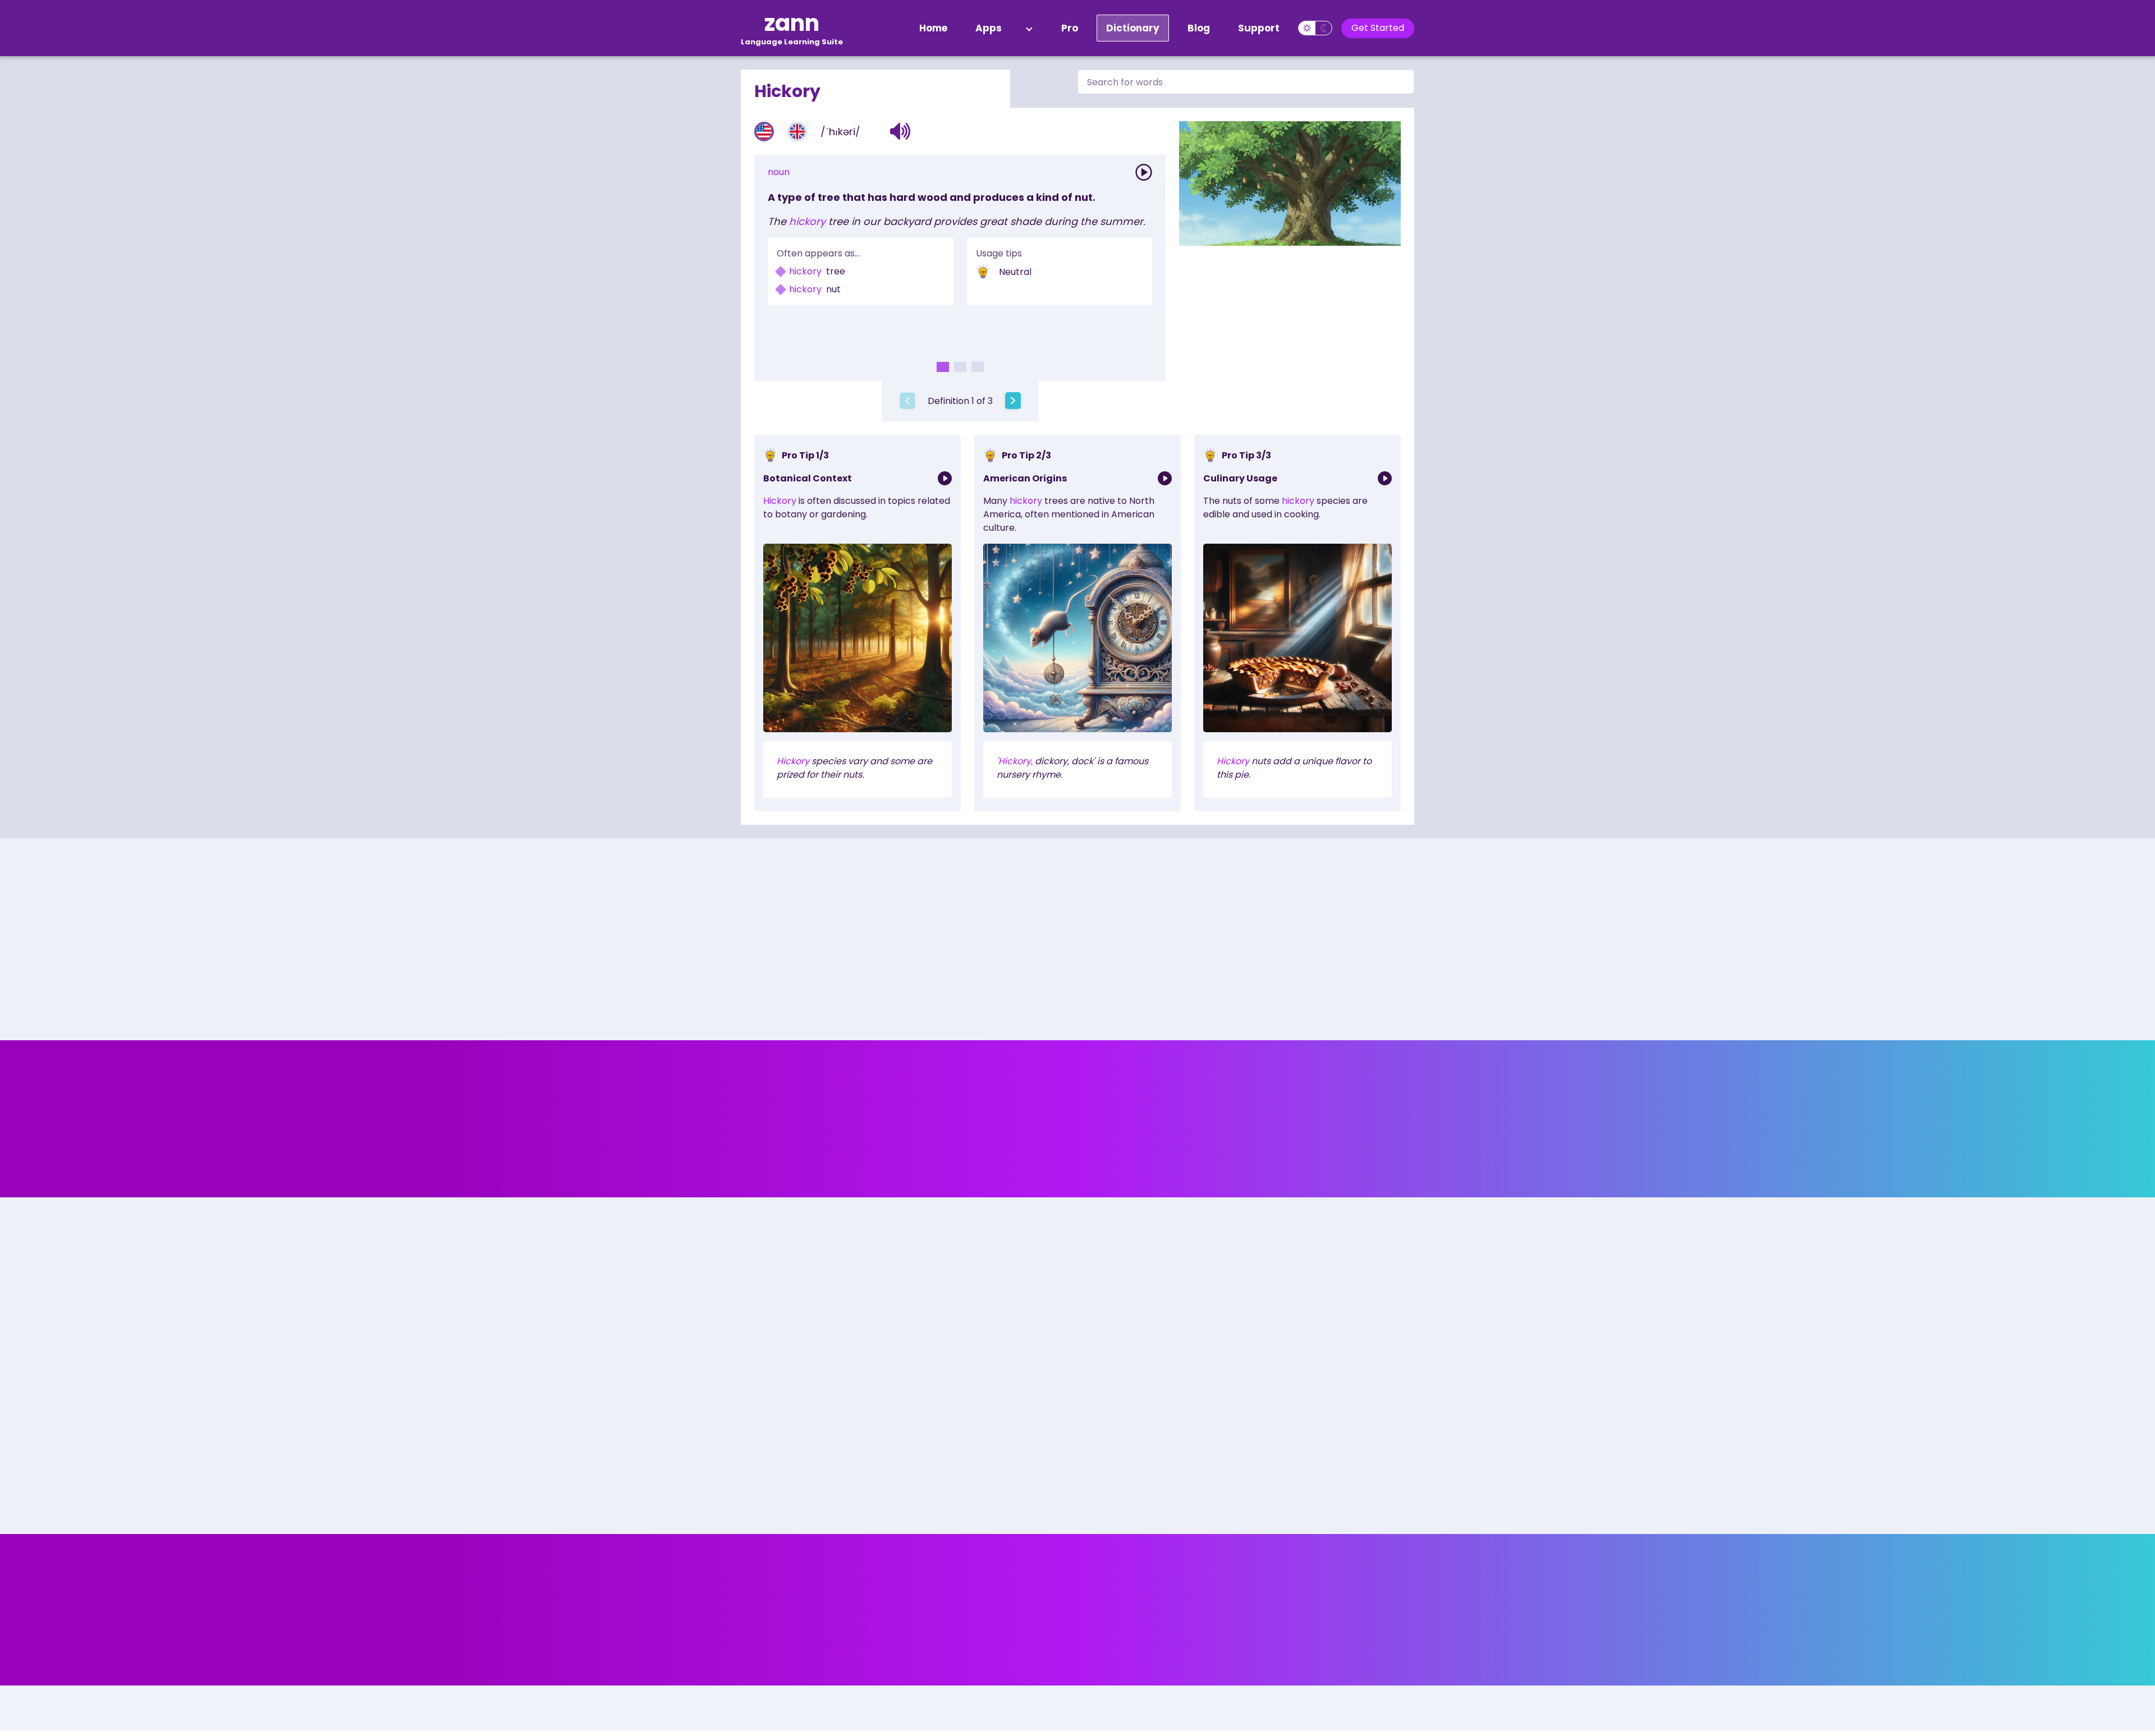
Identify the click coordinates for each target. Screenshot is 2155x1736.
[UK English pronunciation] (797, 132)
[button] (900, 131)
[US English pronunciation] (764, 132)
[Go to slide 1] (943, 367)
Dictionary (1133, 28)
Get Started (1378, 28)
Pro (1070, 28)
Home (933, 28)
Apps (989, 28)
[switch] (1315, 28)
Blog (1199, 28)
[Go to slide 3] (978, 367)
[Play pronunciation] (1144, 172)
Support (1259, 28)
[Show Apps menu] (1029, 28)
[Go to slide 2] (960, 367)
